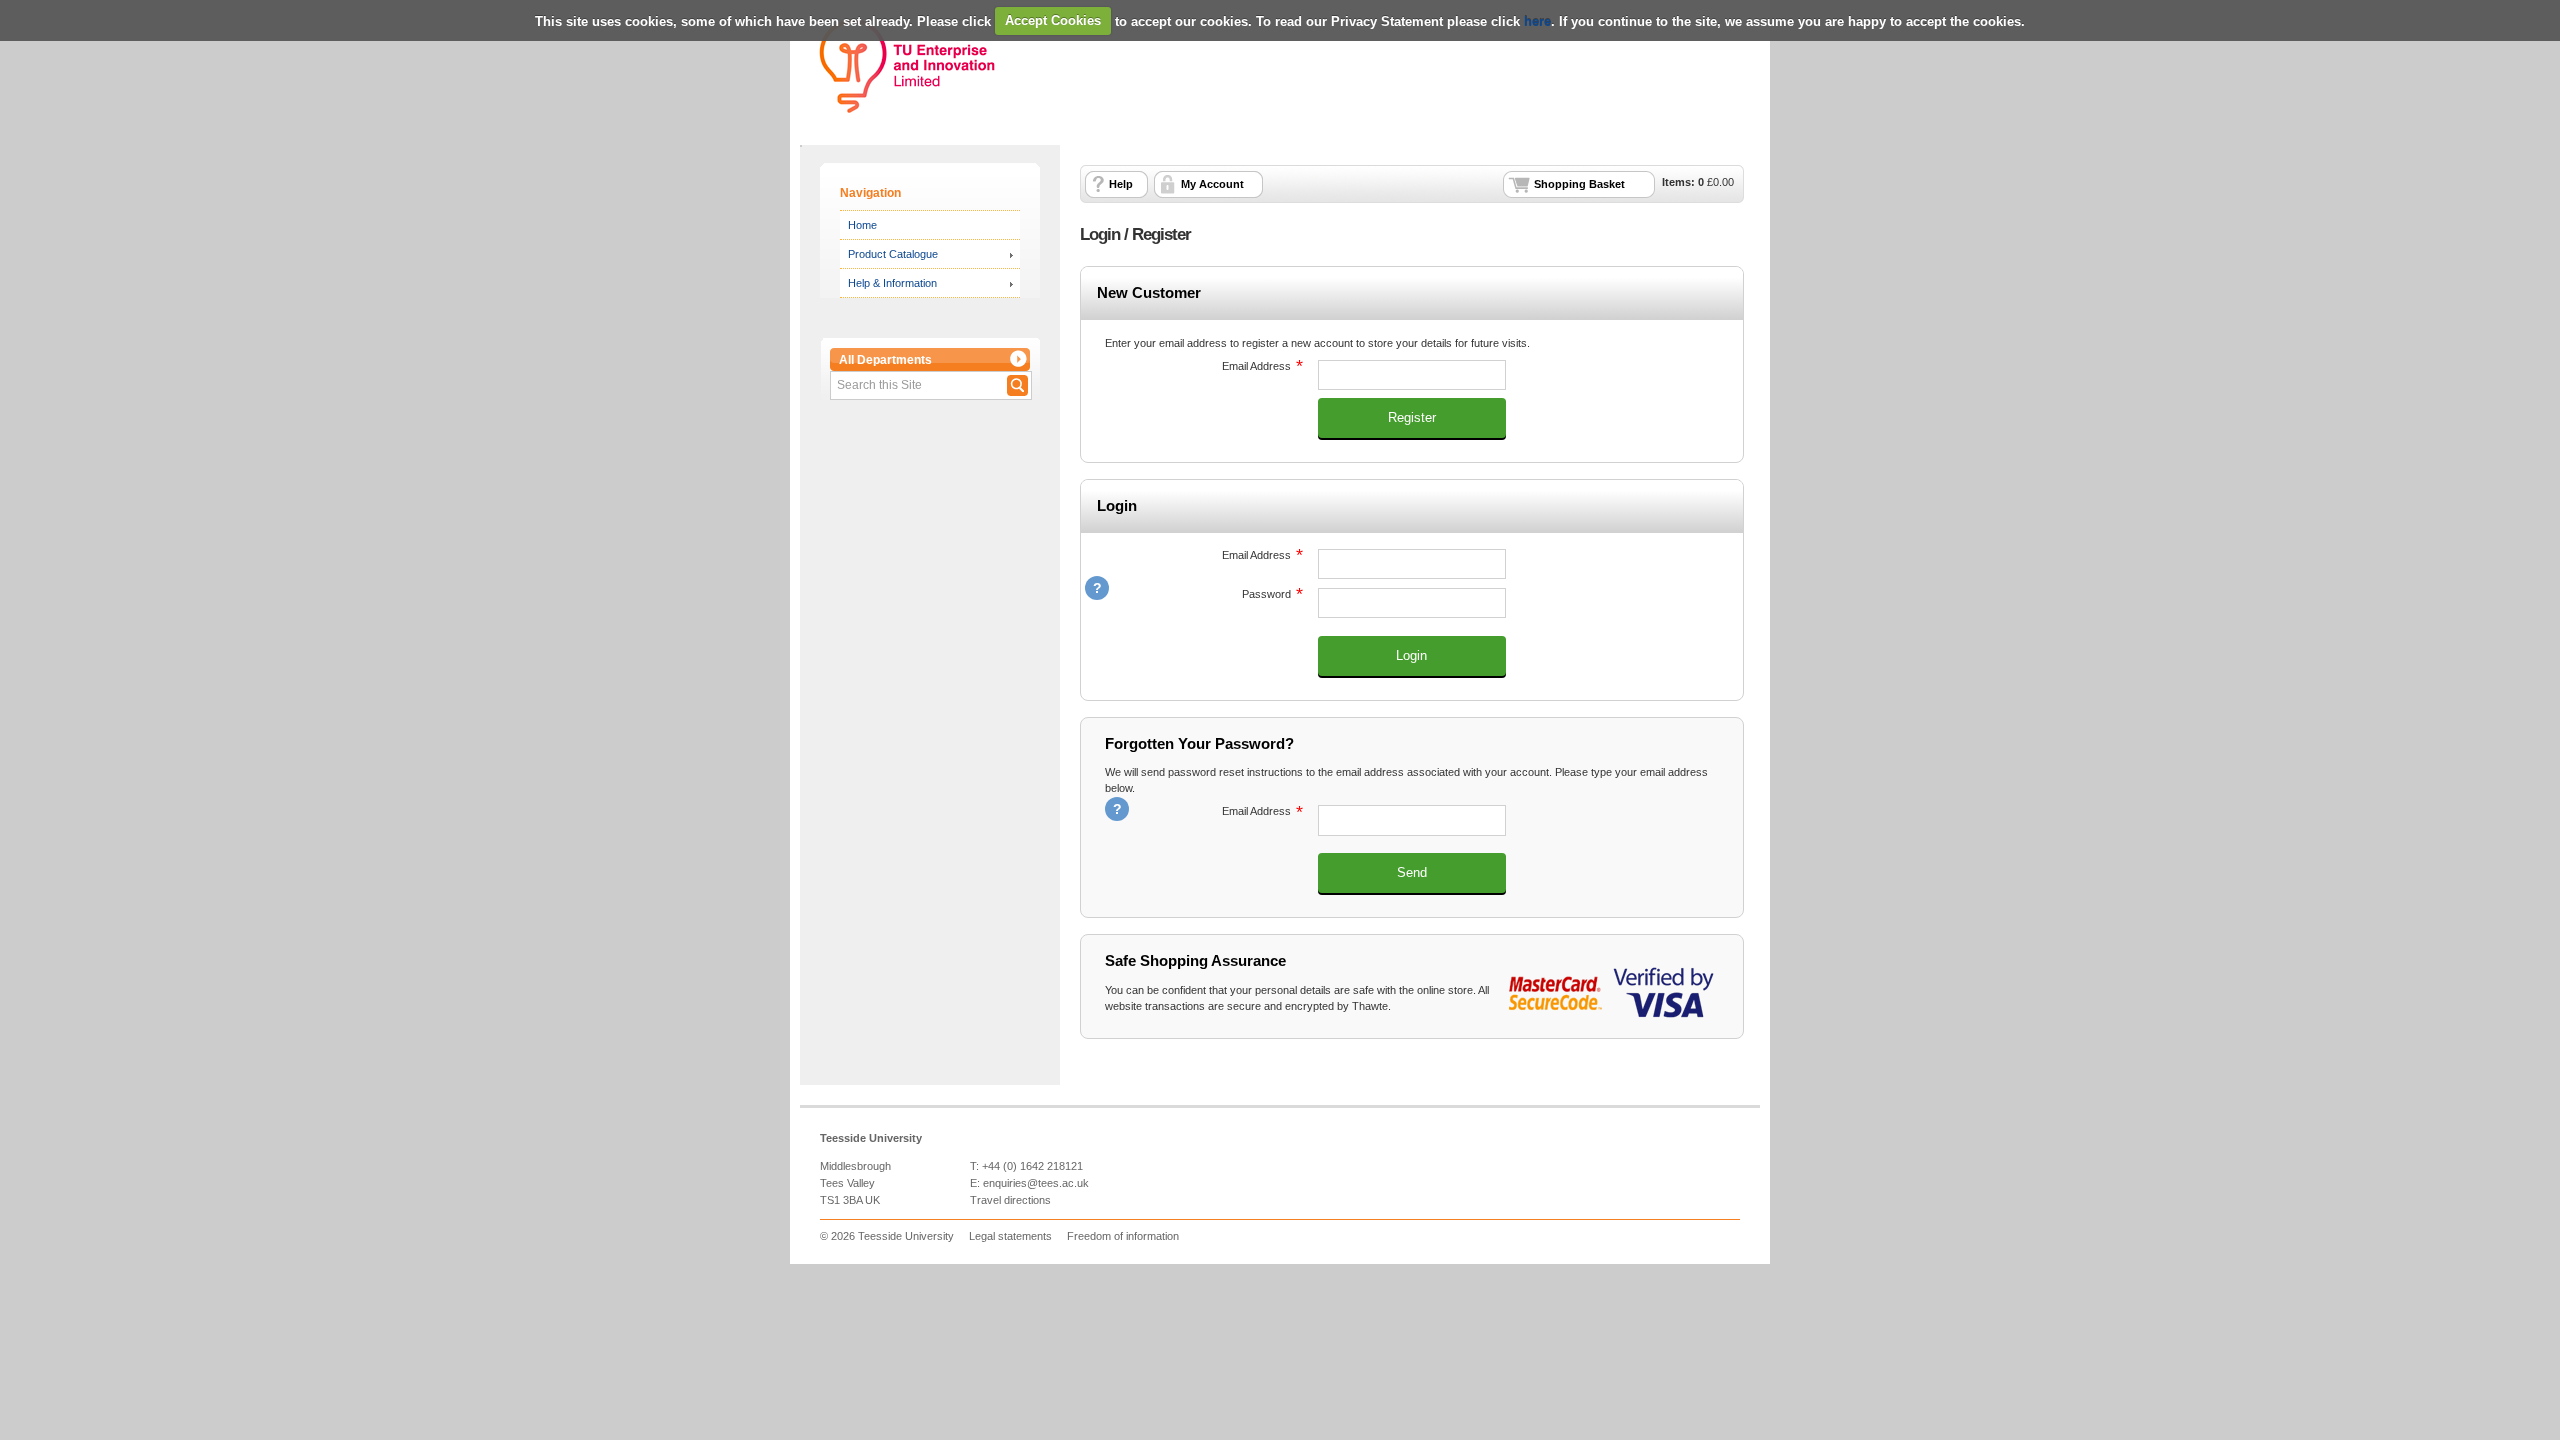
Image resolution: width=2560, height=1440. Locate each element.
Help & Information (892, 283)
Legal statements (1010, 1236)
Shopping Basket (1579, 184)
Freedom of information (1123, 1236)
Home (862, 225)
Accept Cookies (1053, 20)
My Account (1212, 184)
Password (1198, 594)
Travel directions (1010, 1200)
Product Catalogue (893, 254)
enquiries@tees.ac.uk (1036, 1183)
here (1537, 20)
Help (1121, 184)
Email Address (1198, 366)
